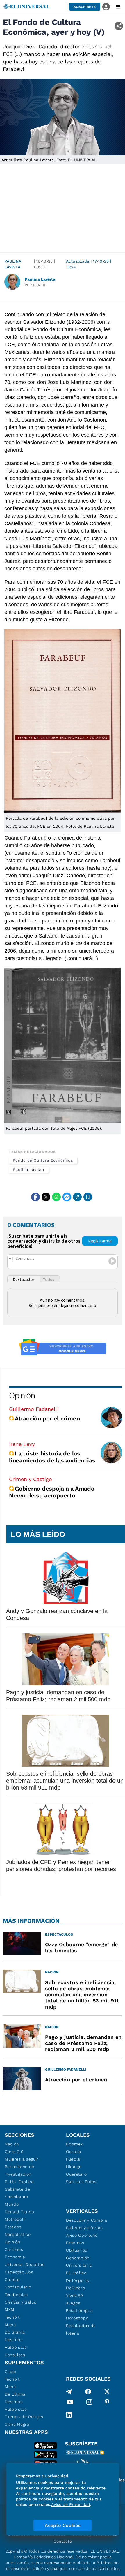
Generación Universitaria (79, 2262)
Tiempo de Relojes (24, 2417)
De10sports (78, 2280)
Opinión (22, 1395)
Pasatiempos (79, 2310)
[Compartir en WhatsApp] (56, 1197)
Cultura (12, 2280)
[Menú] (118, 7)
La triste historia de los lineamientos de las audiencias (52, 1457)
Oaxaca (74, 2152)
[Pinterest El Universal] (107, 2403)
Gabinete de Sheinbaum (17, 2193)
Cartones (14, 2249)
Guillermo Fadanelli (34, 1409)
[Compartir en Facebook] (35, 1197)
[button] (85, 7)
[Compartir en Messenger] (67, 1197)
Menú (10, 2325)
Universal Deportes (25, 2264)
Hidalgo (74, 2167)
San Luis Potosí (82, 2182)
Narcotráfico (18, 2234)
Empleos (75, 2243)
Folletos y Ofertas (84, 2228)
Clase (10, 2372)
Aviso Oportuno (82, 2235)
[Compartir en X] (46, 1197)
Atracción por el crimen (47, 1418)
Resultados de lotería (81, 2329)
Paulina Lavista (13, 264)
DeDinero (76, 2288)
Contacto (63, 2541)
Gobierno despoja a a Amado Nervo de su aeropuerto (52, 1492)
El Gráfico (76, 2273)
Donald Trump (19, 2212)
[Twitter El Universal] (107, 2392)
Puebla (73, 2159)
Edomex (74, 2144)
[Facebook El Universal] (88, 2392)
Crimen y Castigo (31, 1479)
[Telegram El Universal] (69, 2392)
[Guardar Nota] (88, 1197)
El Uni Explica (19, 2182)
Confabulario (18, 2287)
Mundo (12, 2204)
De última (15, 2332)
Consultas (15, 2355)
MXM (10, 2310)
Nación (12, 2144)
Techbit (12, 2317)
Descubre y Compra (87, 2220)
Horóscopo (77, 2318)
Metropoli (15, 2219)
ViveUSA (75, 2295)
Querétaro (76, 2174)
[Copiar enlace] (77, 1197)
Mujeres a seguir (22, 2159)
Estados (13, 2227)
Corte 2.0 (14, 2152)
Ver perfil (35, 285)
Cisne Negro (17, 2424)
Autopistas (16, 2347)
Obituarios (77, 2250)
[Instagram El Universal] (89, 2403)
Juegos (73, 2303)
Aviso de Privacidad (71, 2504)
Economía (15, 2257)
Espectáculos (19, 2272)
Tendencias (16, 2295)
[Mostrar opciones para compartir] (119, 26)
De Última (15, 2394)
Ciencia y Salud (21, 2302)
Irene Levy (22, 1444)
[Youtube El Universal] (70, 2403)
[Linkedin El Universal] (69, 2415)
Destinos (14, 2340)
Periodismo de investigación (19, 2170)
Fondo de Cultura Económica (43, 1160)
